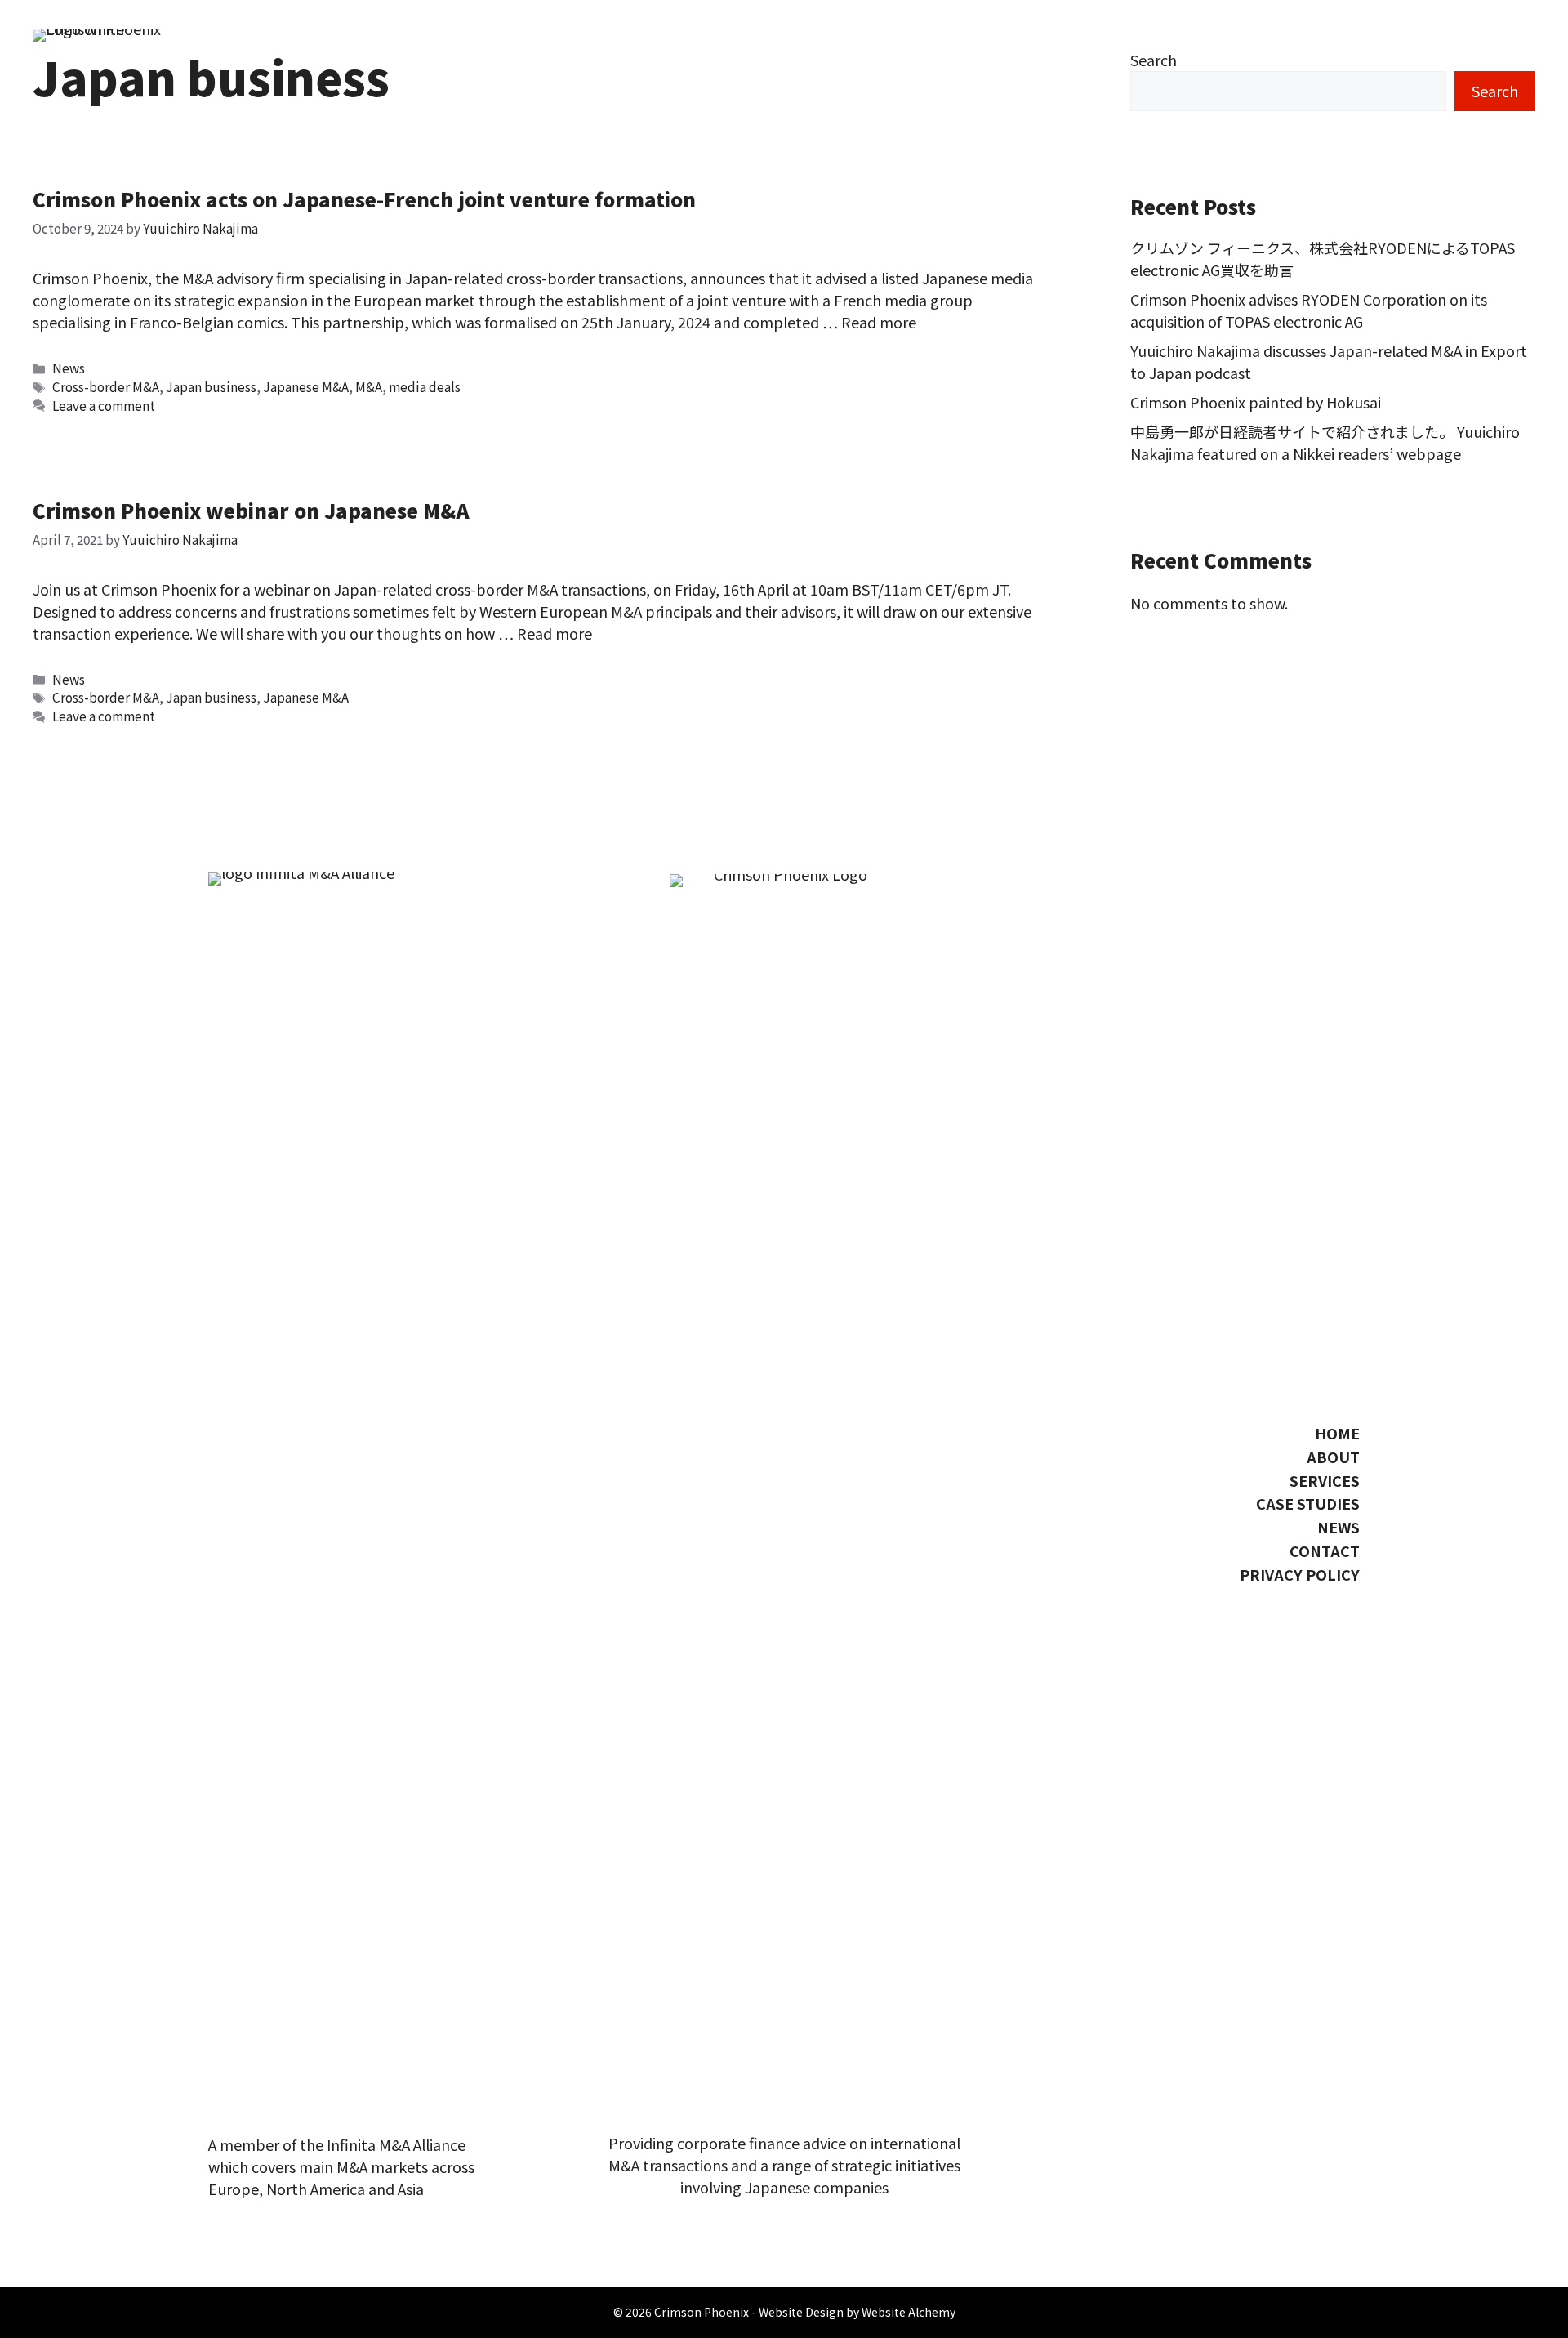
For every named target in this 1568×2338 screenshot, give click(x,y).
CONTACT (1325, 1550)
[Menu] (1515, 641)
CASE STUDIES (1308, 1503)
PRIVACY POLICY (1300, 1574)
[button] (1303, 1608)
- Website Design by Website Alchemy (853, 2312)
